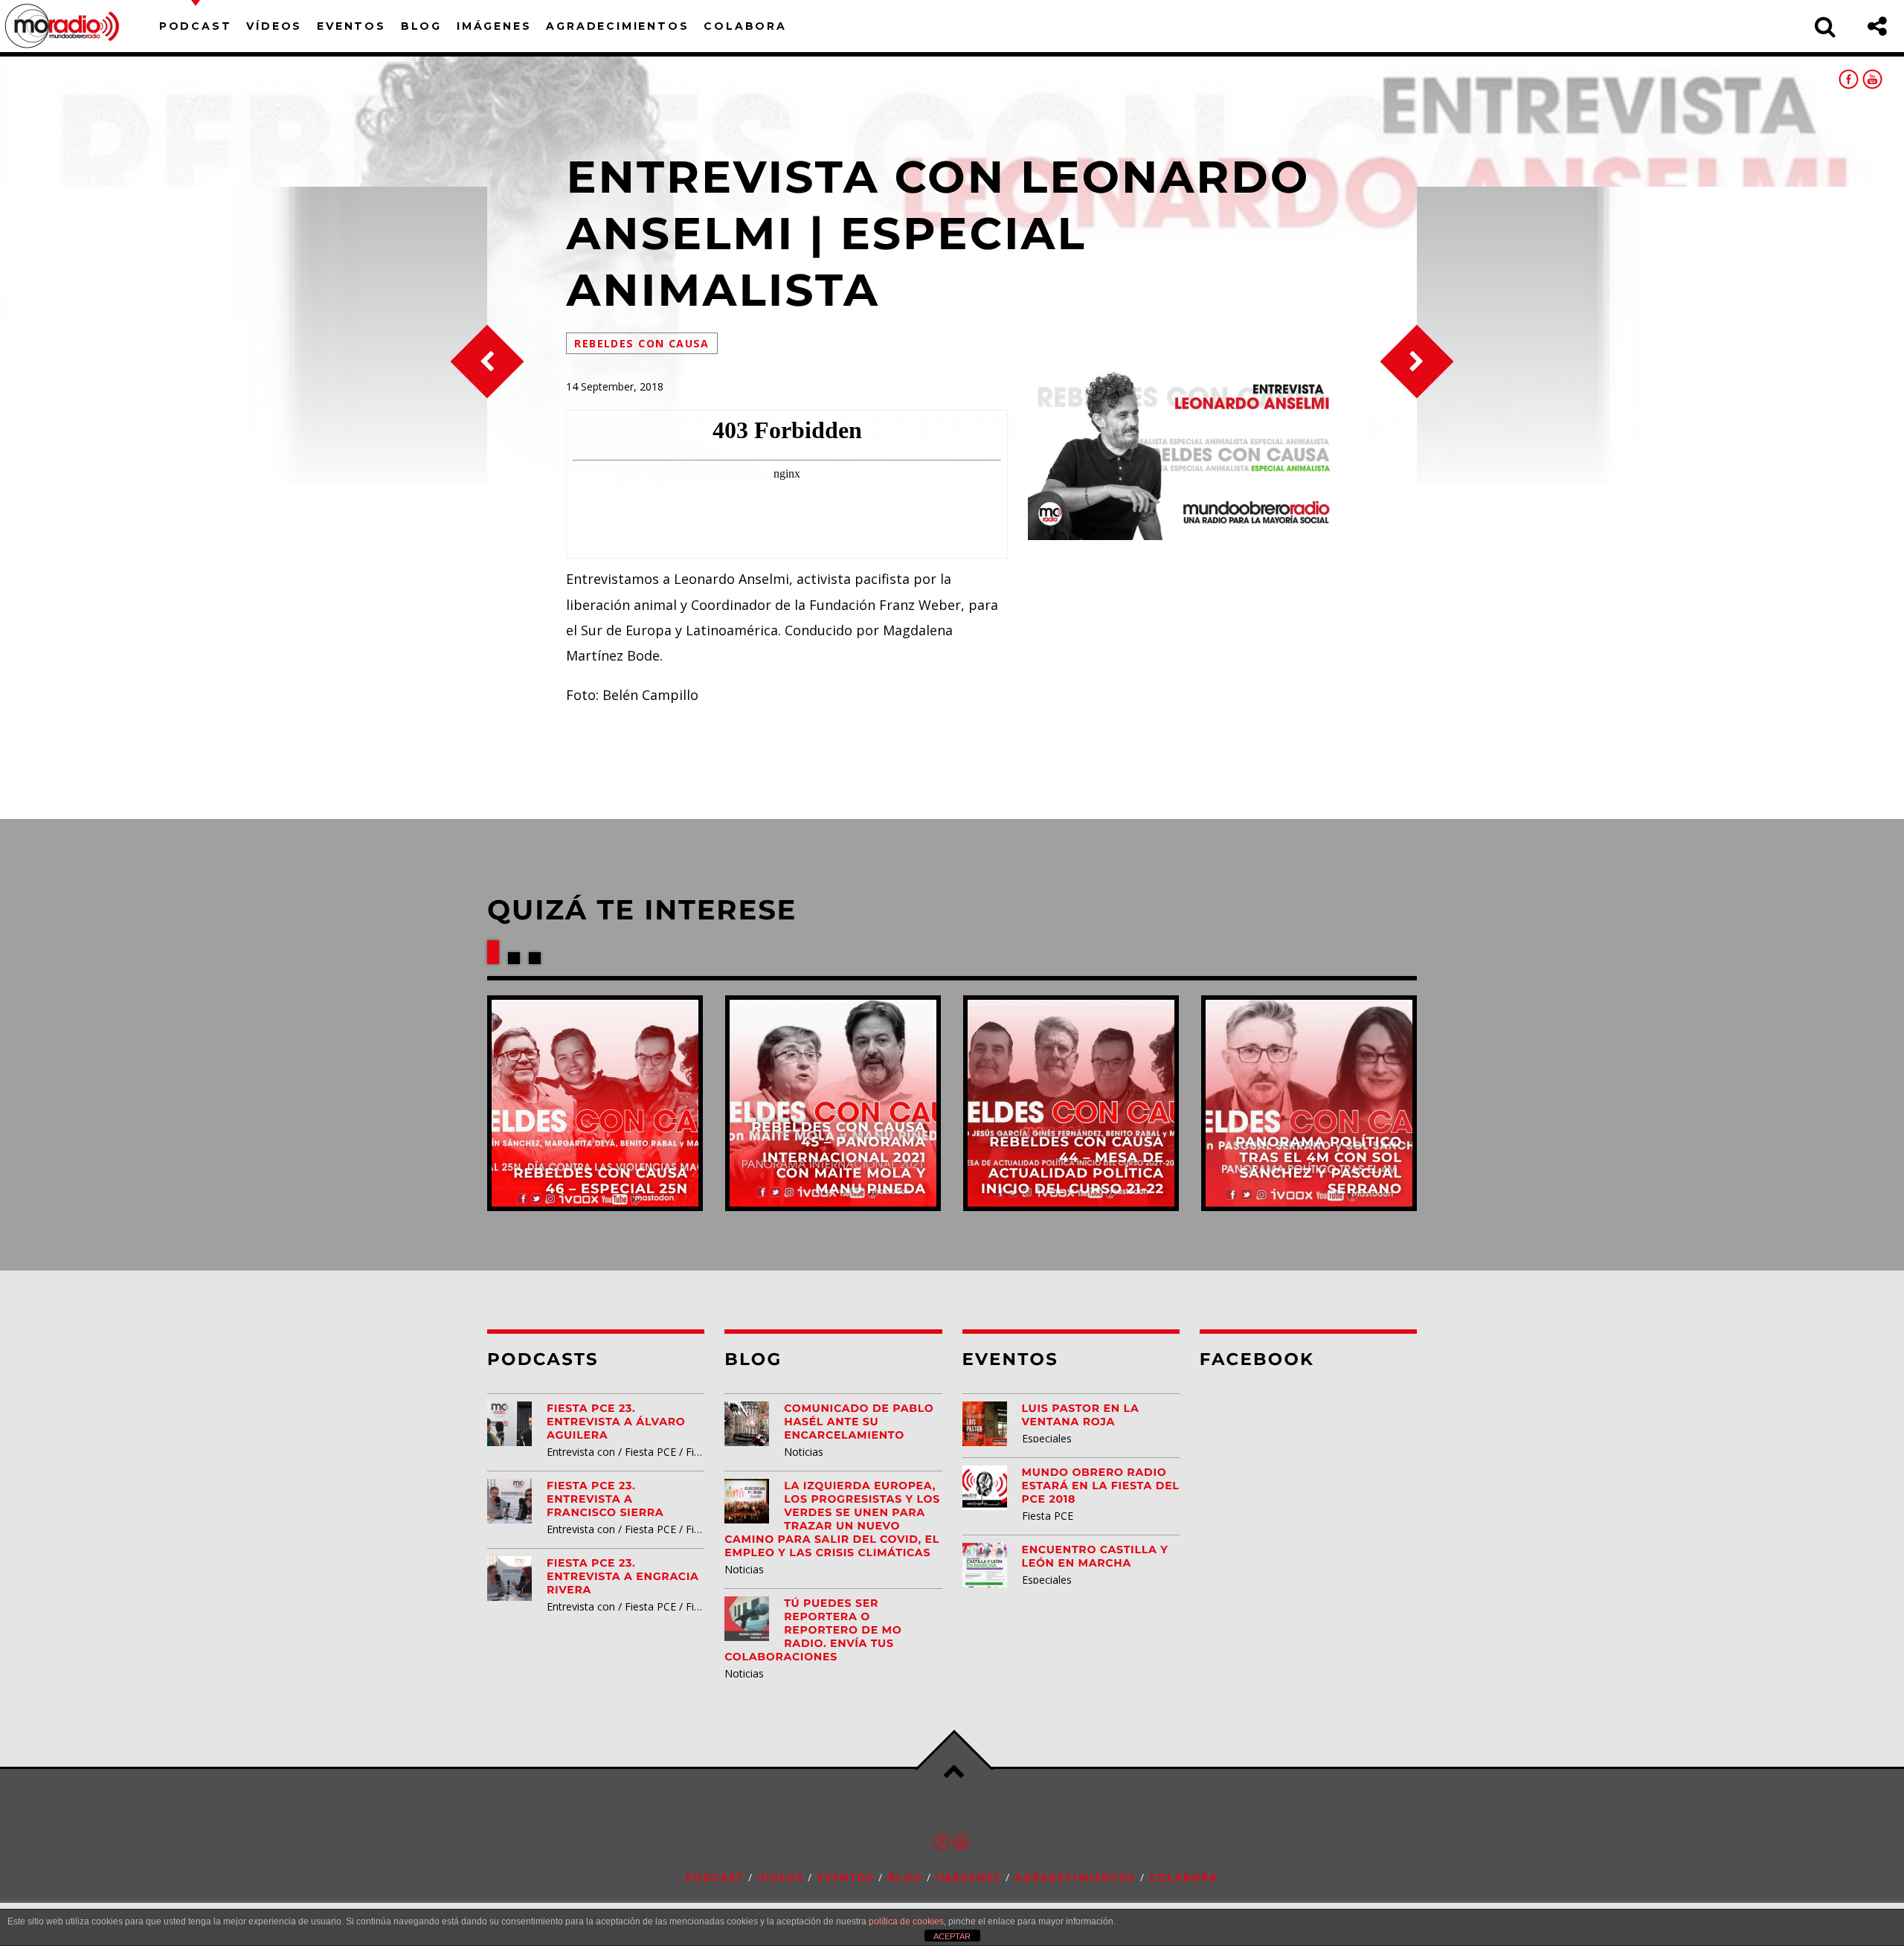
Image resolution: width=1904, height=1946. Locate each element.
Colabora (745, 26)
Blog (421, 26)
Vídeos (274, 26)
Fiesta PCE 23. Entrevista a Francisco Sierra (605, 1499)
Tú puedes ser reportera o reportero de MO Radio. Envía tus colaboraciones (813, 1630)
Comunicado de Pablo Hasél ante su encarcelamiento (859, 1422)
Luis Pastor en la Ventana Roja (1081, 1415)
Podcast (196, 26)
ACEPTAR (952, 1936)
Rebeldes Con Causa (641, 343)
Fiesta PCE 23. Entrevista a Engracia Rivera (623, 1576)
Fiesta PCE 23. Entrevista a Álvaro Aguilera (616, 1422)
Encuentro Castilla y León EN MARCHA (1095, 1556)
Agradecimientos (617, 26)
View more (595, 1103)
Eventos (351, 26)
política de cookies (906, 1921)
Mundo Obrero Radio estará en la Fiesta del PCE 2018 (1101, 1486)
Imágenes (494, 26)
